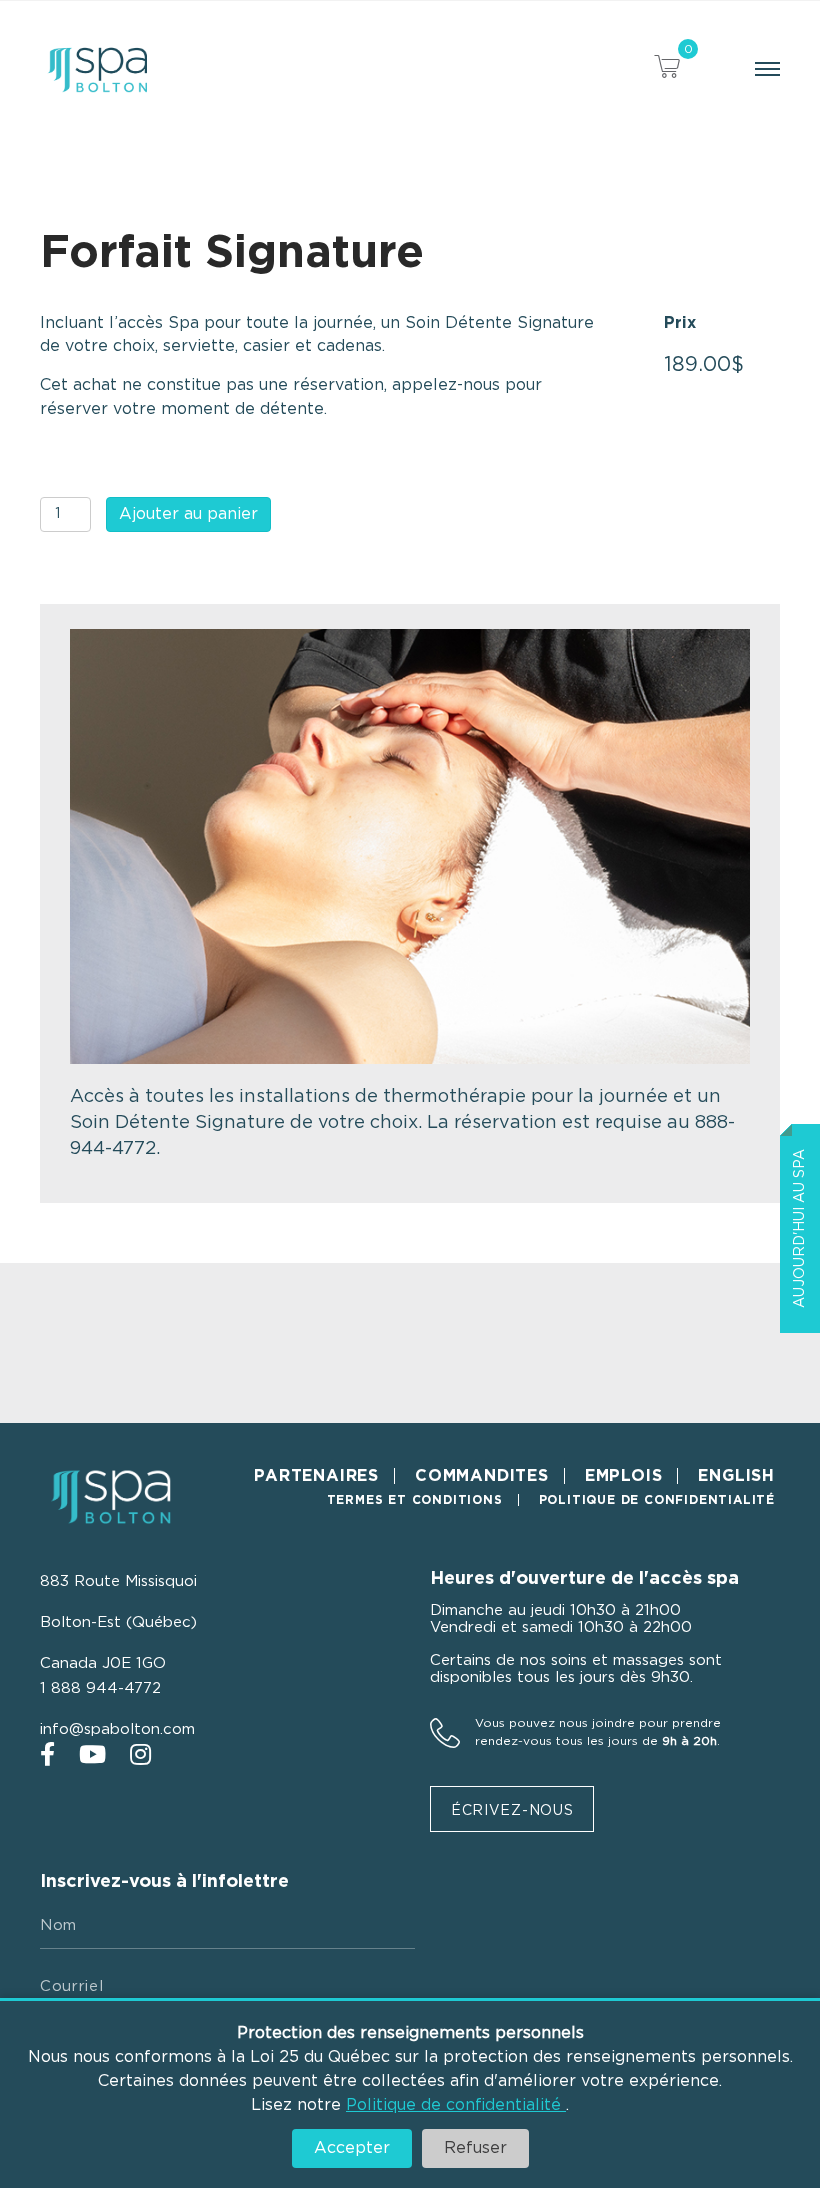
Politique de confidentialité (456, 2105)
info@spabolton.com (117, 1729)
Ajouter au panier (188, 514)
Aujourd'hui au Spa (800, 1228)
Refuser (475, 2148)
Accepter (352, 2148)
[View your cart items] (667, 69)
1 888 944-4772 (100, 1688)
